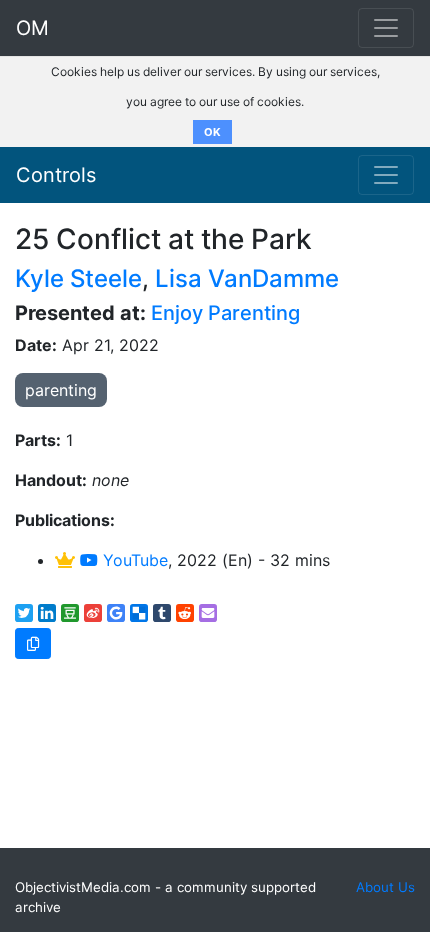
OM (32, 28)
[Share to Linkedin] (47, 613)
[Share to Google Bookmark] (116, 613)
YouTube (133, 560)
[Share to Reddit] (185, 613)
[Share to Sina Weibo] (93, 613)
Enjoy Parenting (225, 313)
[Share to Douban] (70, 613)
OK (212, 132)
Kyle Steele (78, 278)
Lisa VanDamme (247, 278)
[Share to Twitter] (24, 613)
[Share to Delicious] (139, 613)
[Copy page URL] (33, 643)
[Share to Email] (208, 613)
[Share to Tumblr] (162, 613)
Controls (56, 175)
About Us (385, 887)
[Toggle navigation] (386, 175)
